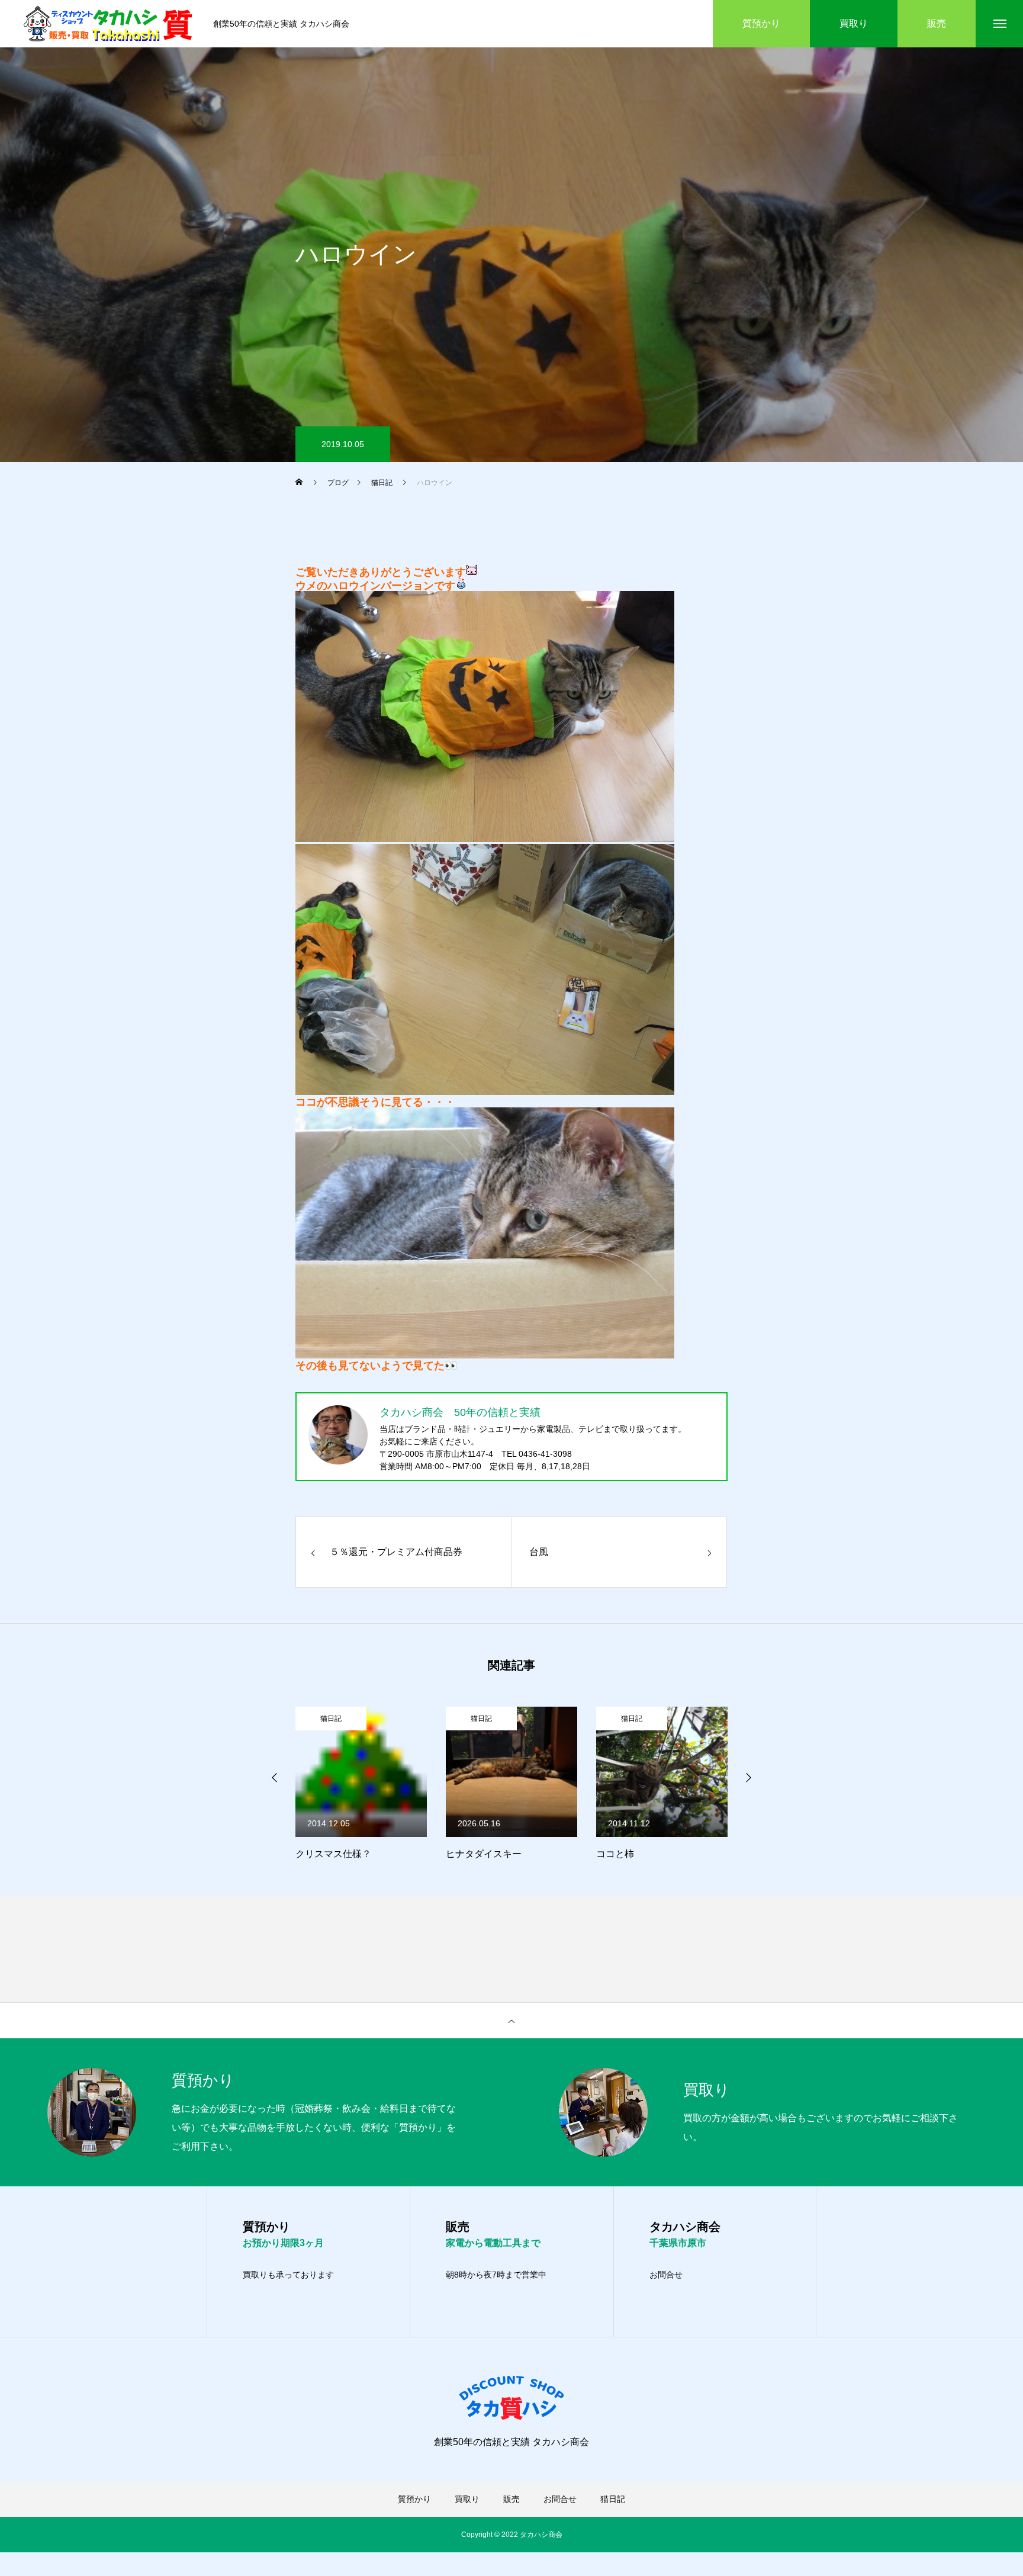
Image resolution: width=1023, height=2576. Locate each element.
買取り (467, 2499)
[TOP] (511, 2021)
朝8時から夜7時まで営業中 (496, 2275)
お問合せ (666, 2275)
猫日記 (332, 1719)
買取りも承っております (288, 2275)
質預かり (414, 2499)
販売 (511, 2499)
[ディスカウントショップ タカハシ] (110, 24)
